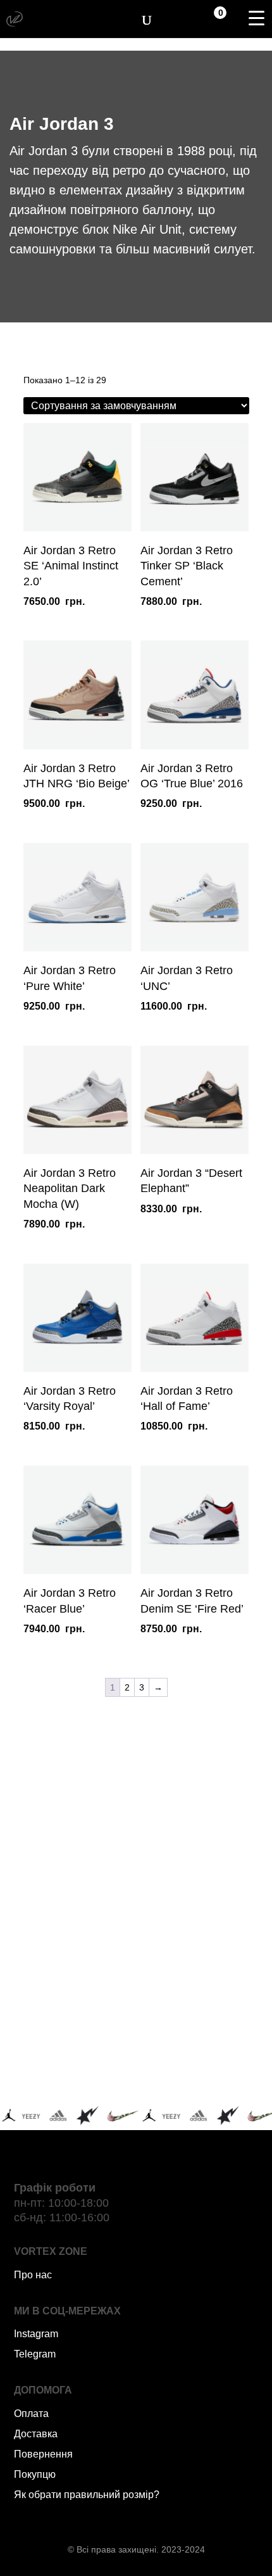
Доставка (36, 2434)
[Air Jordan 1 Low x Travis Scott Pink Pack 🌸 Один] (199, 1995)
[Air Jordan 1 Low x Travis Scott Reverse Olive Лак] (199, 1849)
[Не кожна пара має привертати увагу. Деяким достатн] (74, 1995)
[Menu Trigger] (256, 18)
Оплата (31, 2414)
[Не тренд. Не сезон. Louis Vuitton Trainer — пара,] (199, 1922)
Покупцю (35, 2474)
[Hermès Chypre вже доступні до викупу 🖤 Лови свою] (74, 2068)
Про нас (33, 2275)
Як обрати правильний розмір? (87, 2495)
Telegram (35, 2354)
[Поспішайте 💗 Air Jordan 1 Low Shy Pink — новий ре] (74, 1849)
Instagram (36, 2334)
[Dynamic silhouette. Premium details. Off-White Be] (199, 2068)
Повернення (43, 2454)
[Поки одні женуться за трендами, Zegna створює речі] (74, 1922)
